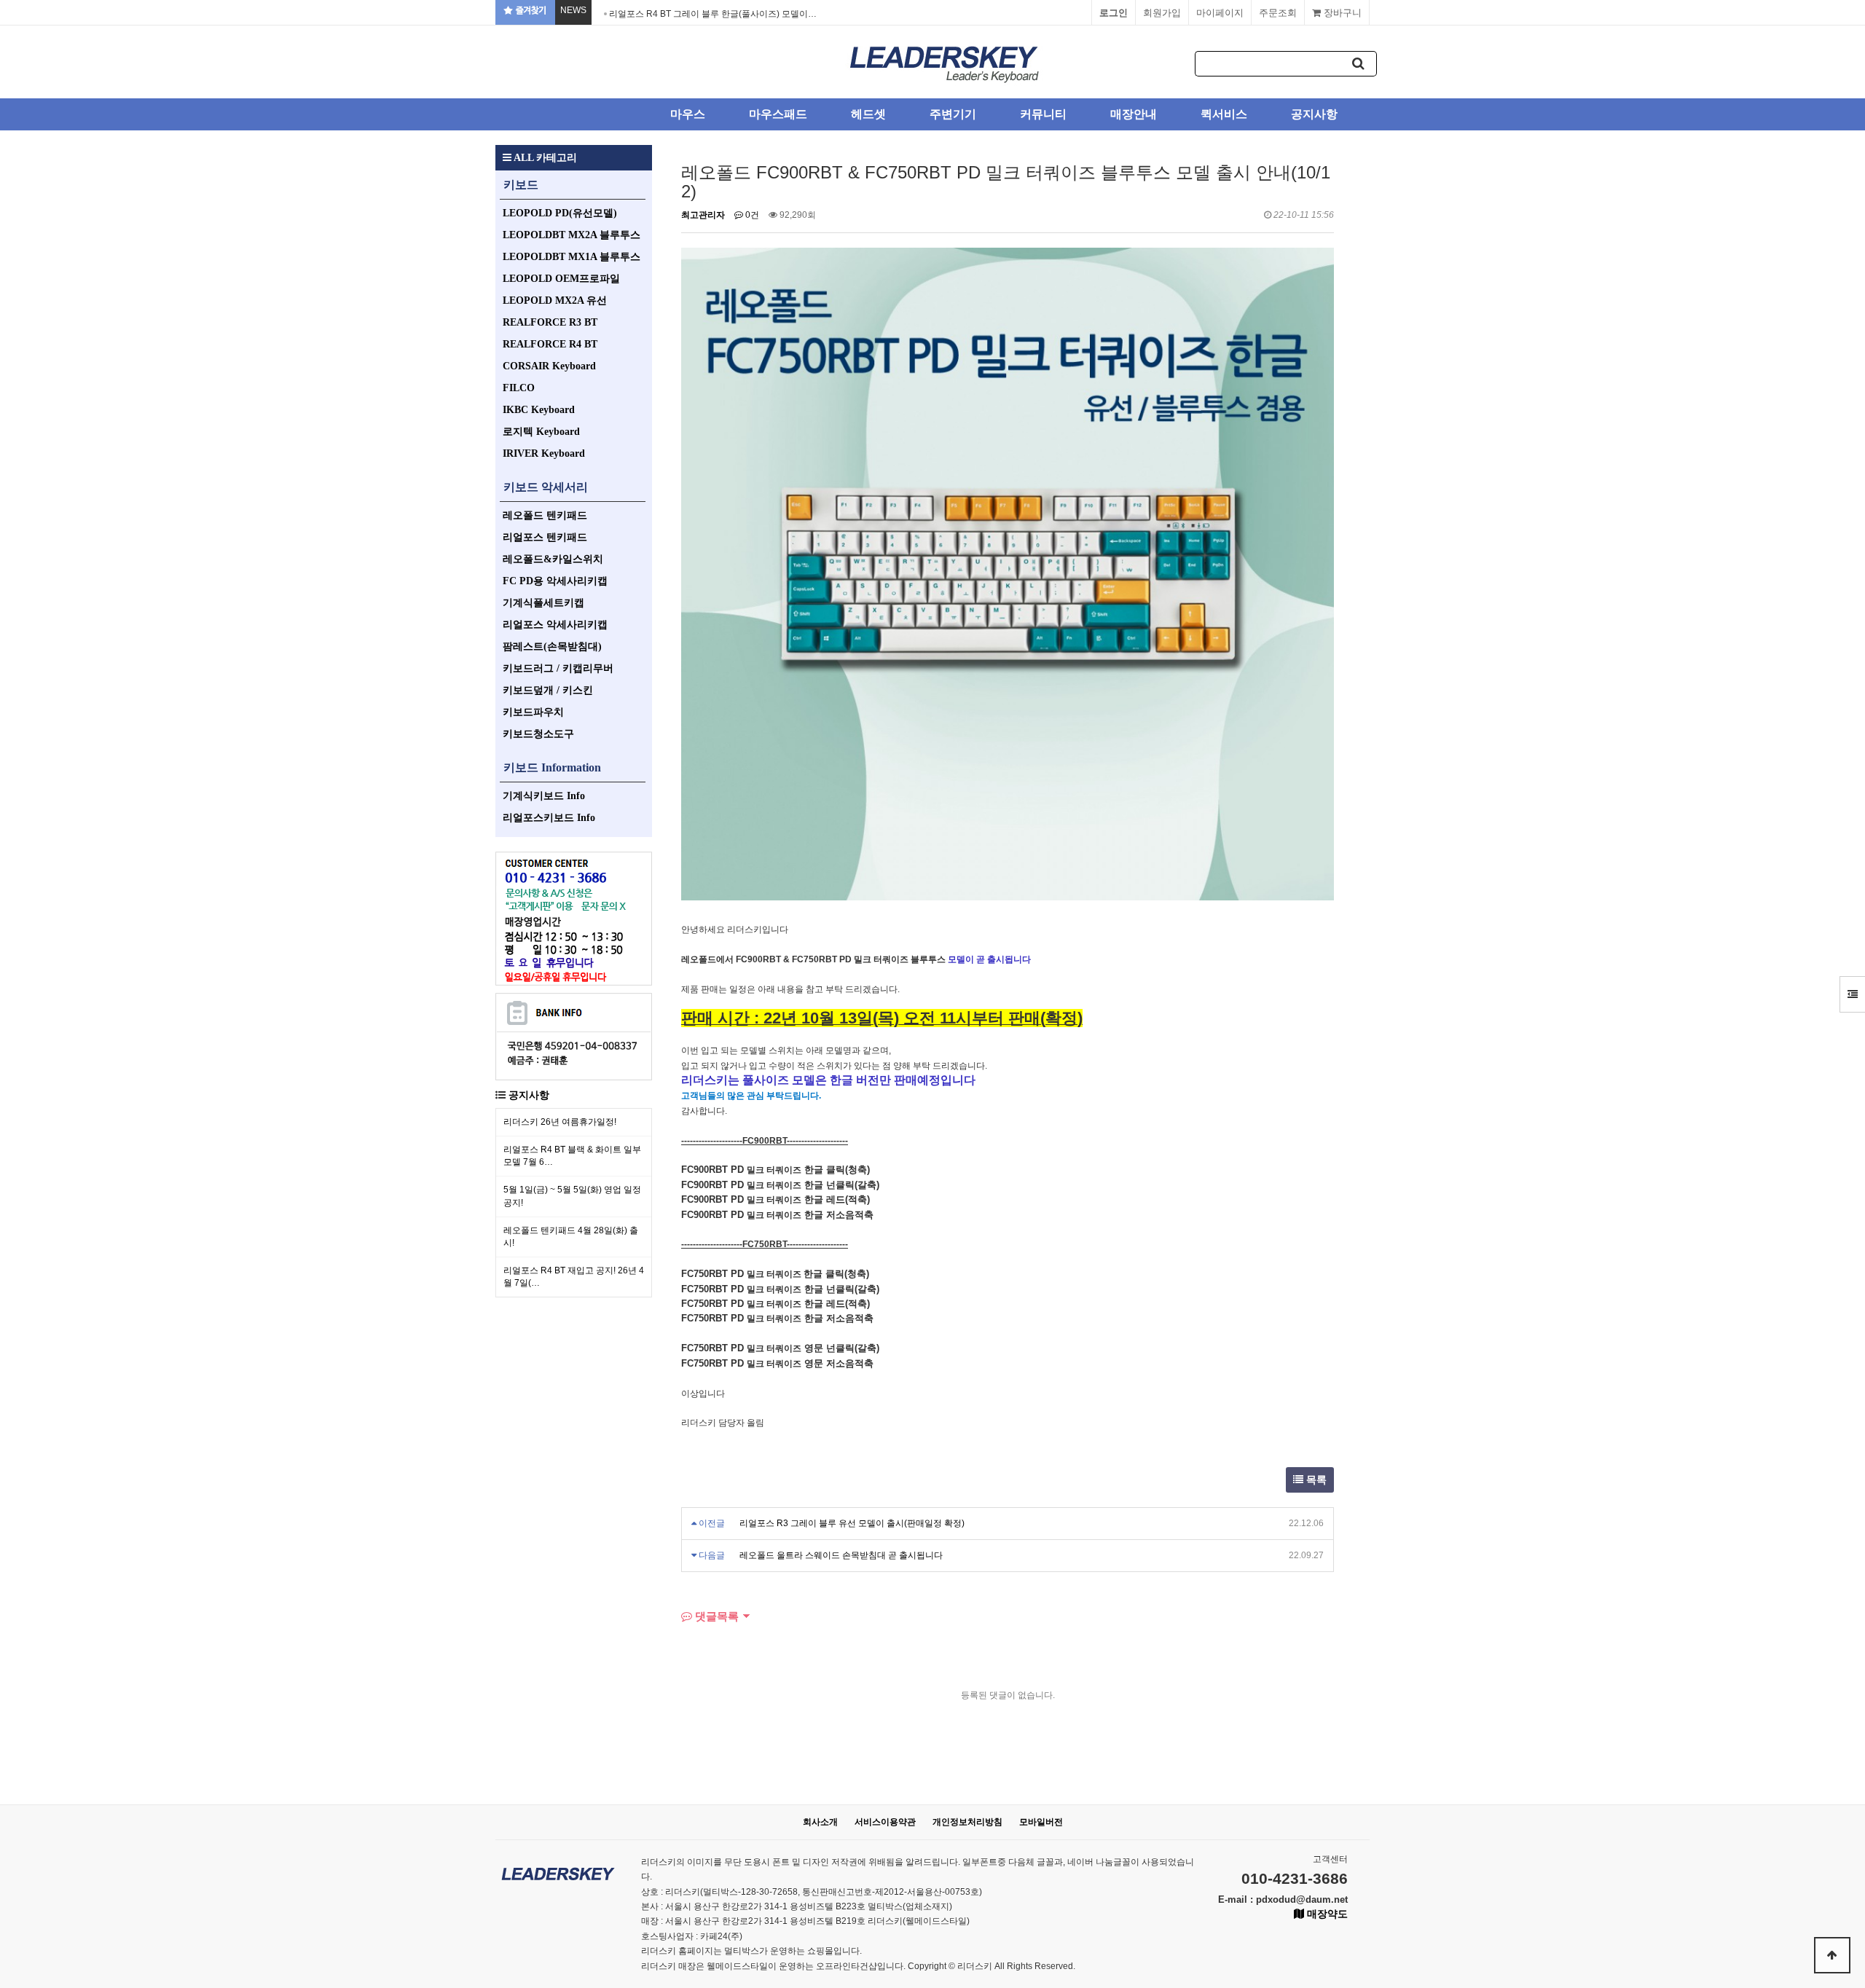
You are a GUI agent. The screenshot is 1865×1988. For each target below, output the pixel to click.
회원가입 (1162, 13)
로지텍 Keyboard (541, 432)
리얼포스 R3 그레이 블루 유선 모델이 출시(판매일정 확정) (852, 1523)
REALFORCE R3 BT (550, 322)
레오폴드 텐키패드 (545, 515)
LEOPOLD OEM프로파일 (561, 279)
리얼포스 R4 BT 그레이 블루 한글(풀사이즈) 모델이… (713, 14)
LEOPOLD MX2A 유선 (555, 300)
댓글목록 (715, 1616)
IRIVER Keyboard (544, 453)
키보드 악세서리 (546, 487)
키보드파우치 (533, 712)
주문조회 (1278, 13)
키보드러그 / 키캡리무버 (558, 668)
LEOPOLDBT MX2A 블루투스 (572, 235)
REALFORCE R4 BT (550, 344)
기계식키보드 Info (544, 796)
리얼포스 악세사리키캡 (555, 625)
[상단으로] (1832, 1955)
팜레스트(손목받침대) (552, 647)
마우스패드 (778, 114)
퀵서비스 (1224, 114)
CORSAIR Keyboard (549, 366)
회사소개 (820, 1822)
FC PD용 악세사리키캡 (555, 581)
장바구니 (1341, 13)
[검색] (1359, 64)
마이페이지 (1220, 13)
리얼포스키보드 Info (549, 818)
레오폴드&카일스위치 (553, 559)
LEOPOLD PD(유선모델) (560, 213)
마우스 (688, 114)
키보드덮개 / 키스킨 (548, 690)
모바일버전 (1041, 1822)
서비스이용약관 (885, 1822)
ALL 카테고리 (544, 158)
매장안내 (1134, 114)
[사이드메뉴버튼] (1852, 994)
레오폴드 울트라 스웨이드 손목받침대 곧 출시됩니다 (841, 1555)
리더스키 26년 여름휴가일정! (560, 1122)
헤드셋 (868, 114)
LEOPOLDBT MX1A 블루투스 (572, 257)
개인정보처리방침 (967, 1822)
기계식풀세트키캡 (543, 603)
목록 (1315, 1480)
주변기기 (953, 114)
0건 (751, 215)
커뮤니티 (1043, 114)
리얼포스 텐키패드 (545, 537)
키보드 (521, 185)
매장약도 (1326, 1914)
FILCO (519, 388)
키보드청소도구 (538, 734)
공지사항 (1314, 114)
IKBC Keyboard (539, 410)
